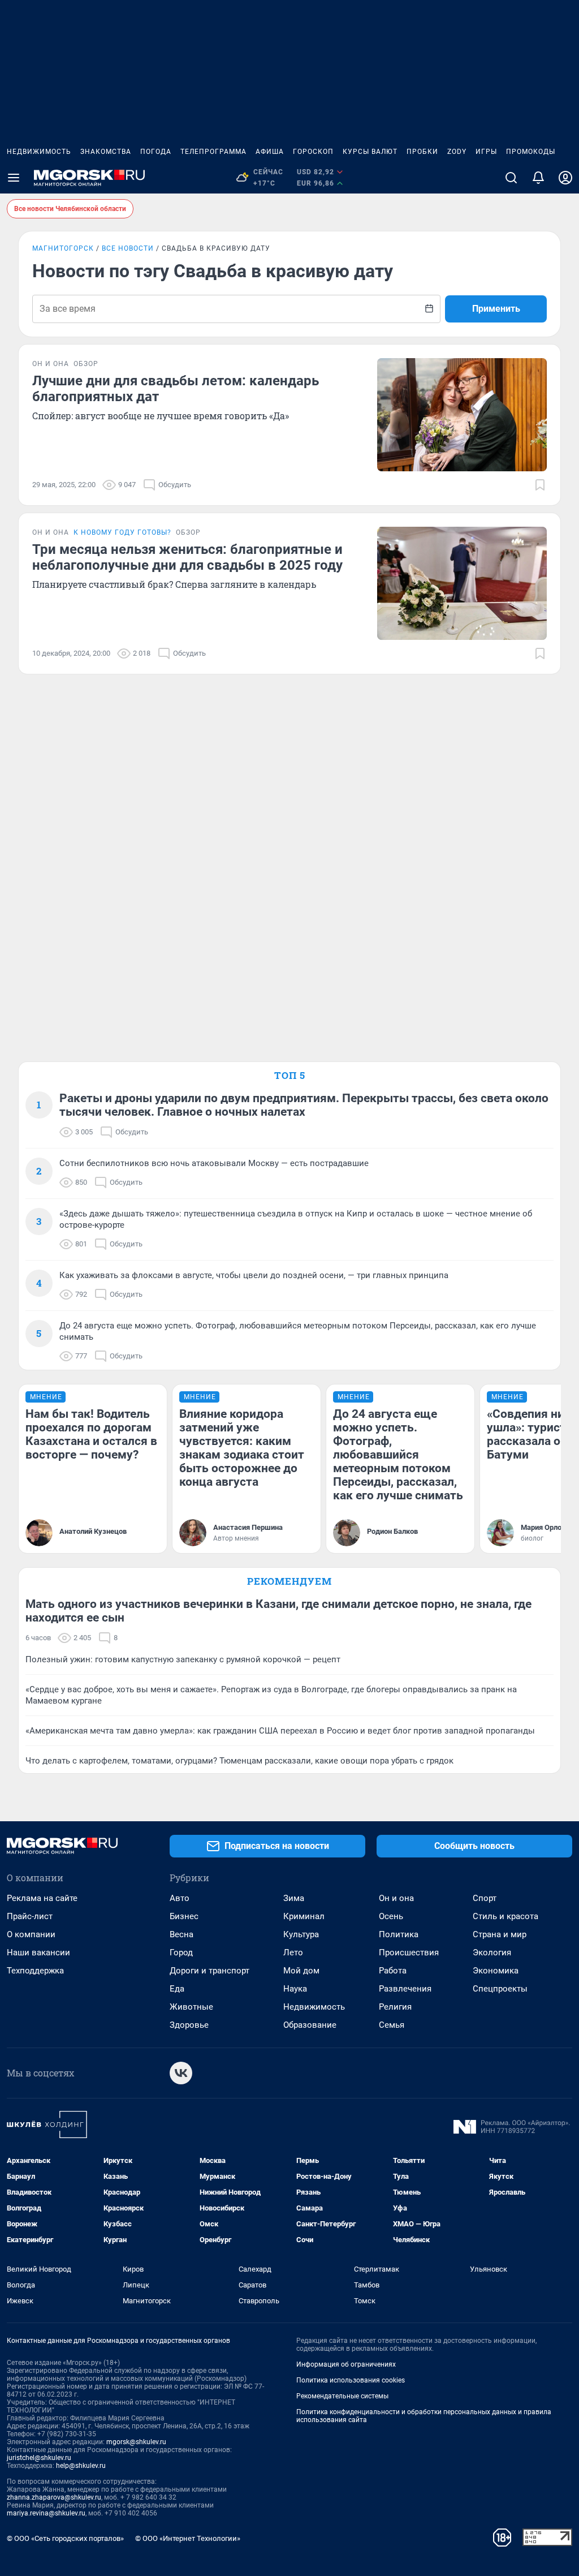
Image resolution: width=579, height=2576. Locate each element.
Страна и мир (500, 1934)
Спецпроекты (500, 1989)
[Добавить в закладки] (540, 485)
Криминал (304, 1916)
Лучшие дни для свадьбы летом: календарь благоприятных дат (176, 389)
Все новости (128, 248)
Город (181, 1953)
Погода (156, 152)
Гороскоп (313, 152)
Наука (295, 1989)
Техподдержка (35, 1971)
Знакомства (106, 152)
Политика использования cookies (351, 2380)
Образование (310, 2025)
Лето (293, 1953)
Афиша (270, 152)
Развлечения (405, 1989)
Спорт (485, 1898)
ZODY (457, 152)
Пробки (422, 152)
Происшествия (409, 1953)
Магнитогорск (63, 248)
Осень (391, 1916)
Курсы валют (370, 152)
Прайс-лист (30, 1916)
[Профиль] (565, 178)
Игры (486, 152)
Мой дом (301, 1971)
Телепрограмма (213, 152)
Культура (301, 1934)
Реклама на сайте (42, 1898)
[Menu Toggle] (14, 178)
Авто (180, 1898)
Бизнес (184, 1916)
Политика (399, 1934)
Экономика (496, 1971)
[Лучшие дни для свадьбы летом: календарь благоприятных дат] (462, 415)
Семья (392, 2025)
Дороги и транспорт (209, 1971)
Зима (294, 1898)
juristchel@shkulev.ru (39, 2458)
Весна (182, 1934)
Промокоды (531, 152)
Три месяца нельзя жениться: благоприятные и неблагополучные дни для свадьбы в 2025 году (187, 557)
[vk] (181, 2073)
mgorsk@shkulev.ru (136, 2442)
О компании (31, 1934)
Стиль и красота (505, 1916)
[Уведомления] (538, 178)
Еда (177, 1989)
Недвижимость (39, 152)
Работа (393, 1971)
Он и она (396, 1898)
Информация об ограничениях (346, 2364)
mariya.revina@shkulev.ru (46, 2513)
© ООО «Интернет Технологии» (188, 2538)
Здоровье (189, 2025)
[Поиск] (511, 178)
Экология (492, 1953)
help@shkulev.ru (81, 2466)
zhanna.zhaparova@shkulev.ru (54, 2497)
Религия (395, 2007)
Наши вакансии (38, 1953)
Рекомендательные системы (342, 2396)
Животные (191, 2007)
